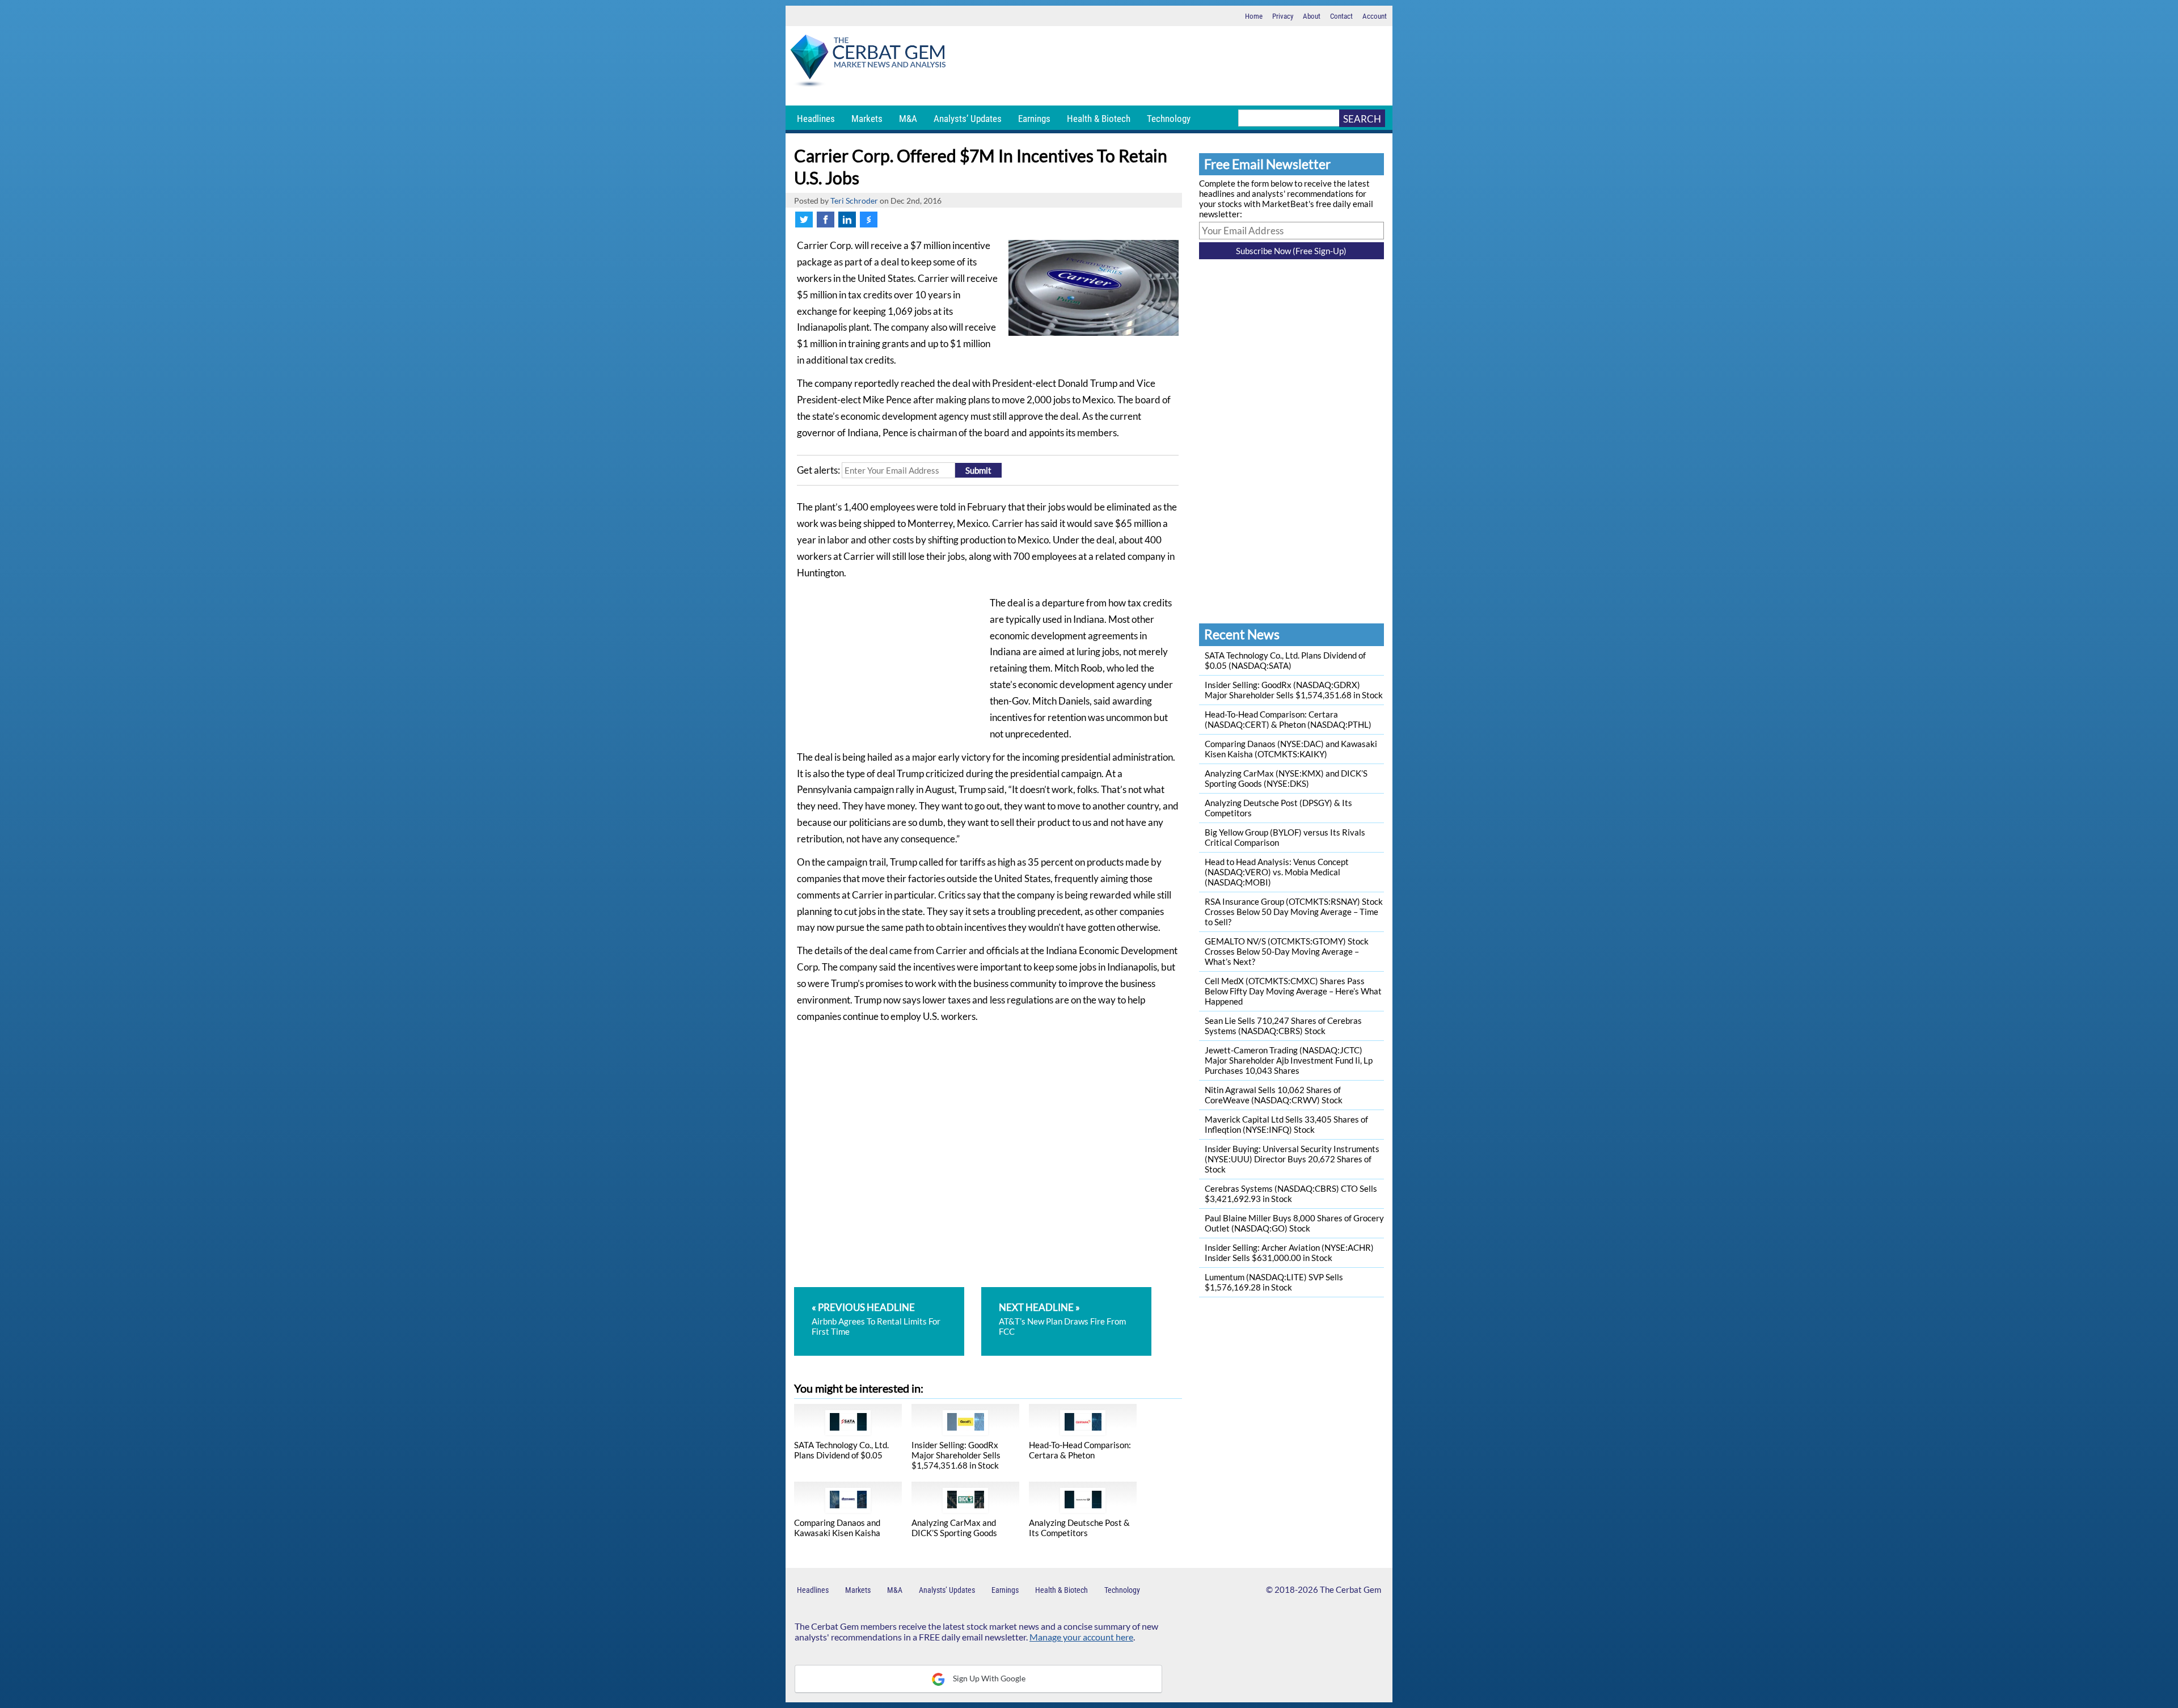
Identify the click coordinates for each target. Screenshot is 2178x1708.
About (1312, 16)
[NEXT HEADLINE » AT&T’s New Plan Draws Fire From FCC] (1066, 1292)
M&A (908, 119)
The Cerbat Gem (1350, 1589)
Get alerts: (818, 470)
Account (1375, 16)
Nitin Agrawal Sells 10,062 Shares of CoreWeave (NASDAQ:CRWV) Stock (1274, 1095)
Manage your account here (1081, 1637)
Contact (1341, 16)
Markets (867, 119)
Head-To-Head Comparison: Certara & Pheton (1080, 1450)
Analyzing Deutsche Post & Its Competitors (1079, 1528)
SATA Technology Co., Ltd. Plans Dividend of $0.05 (841, 1450)
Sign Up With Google (988, 1678)
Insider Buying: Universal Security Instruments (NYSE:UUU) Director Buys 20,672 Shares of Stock (1292, 1159)
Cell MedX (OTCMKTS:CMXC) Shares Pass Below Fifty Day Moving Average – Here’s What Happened (1293, 991)
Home (1254, 16)
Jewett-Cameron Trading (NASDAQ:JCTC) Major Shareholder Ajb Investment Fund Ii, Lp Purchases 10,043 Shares (1289, 1060)
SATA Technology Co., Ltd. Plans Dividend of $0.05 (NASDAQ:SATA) (1285, 660)
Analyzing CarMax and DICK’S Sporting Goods (954, 1528)
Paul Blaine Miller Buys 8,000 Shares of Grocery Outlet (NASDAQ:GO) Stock (1294, 1223)
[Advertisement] (1171, 66)
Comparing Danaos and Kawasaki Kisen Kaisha (837, 1528)
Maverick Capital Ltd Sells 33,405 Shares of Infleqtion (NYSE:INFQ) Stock (1286, 1124)
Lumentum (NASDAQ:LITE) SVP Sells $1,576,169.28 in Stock (1274, 1282)
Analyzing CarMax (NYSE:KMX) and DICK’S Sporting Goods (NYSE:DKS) (1286, 778)
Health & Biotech (1099, 119)
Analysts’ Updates (968, 119)
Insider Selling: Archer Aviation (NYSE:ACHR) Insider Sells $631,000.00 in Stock (1289, 1252)
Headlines (816, 119)
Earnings (1034, 119)
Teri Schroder (854, 201)
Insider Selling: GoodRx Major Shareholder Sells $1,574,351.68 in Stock (956, 1455)
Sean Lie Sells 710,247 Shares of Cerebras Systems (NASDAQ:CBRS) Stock (1283, 1026)
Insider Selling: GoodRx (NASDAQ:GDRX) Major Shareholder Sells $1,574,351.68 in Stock (1294, 690)
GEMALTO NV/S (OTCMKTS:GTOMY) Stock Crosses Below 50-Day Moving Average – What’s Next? (1287, 951)
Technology (1169, 119)
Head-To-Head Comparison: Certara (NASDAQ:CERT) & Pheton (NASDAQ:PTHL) (1288, 719)
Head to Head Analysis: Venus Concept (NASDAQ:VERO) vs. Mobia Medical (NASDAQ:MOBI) (1277, 872)
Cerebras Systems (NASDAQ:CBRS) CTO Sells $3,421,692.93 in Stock (1291, 1194)
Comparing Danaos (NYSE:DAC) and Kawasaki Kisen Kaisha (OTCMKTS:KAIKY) (1291, 749)
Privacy (1283, 16)
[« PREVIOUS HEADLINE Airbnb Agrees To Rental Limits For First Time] (887, 1292)
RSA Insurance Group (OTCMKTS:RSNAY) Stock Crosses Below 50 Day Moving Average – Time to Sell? (1294, 912)
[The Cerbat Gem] (868, 63)
